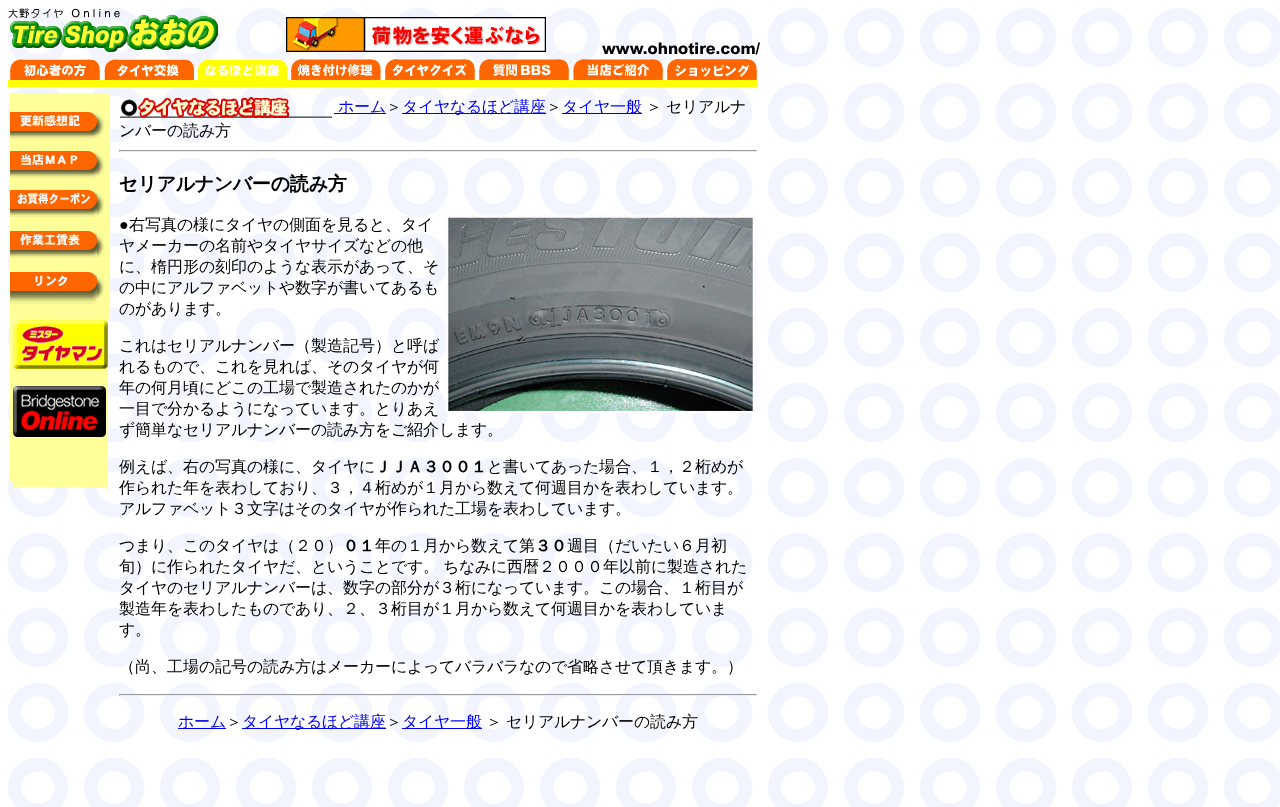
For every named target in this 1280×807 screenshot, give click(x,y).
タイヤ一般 (602, 106)
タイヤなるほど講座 (474, 106)
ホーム (360, 106)
